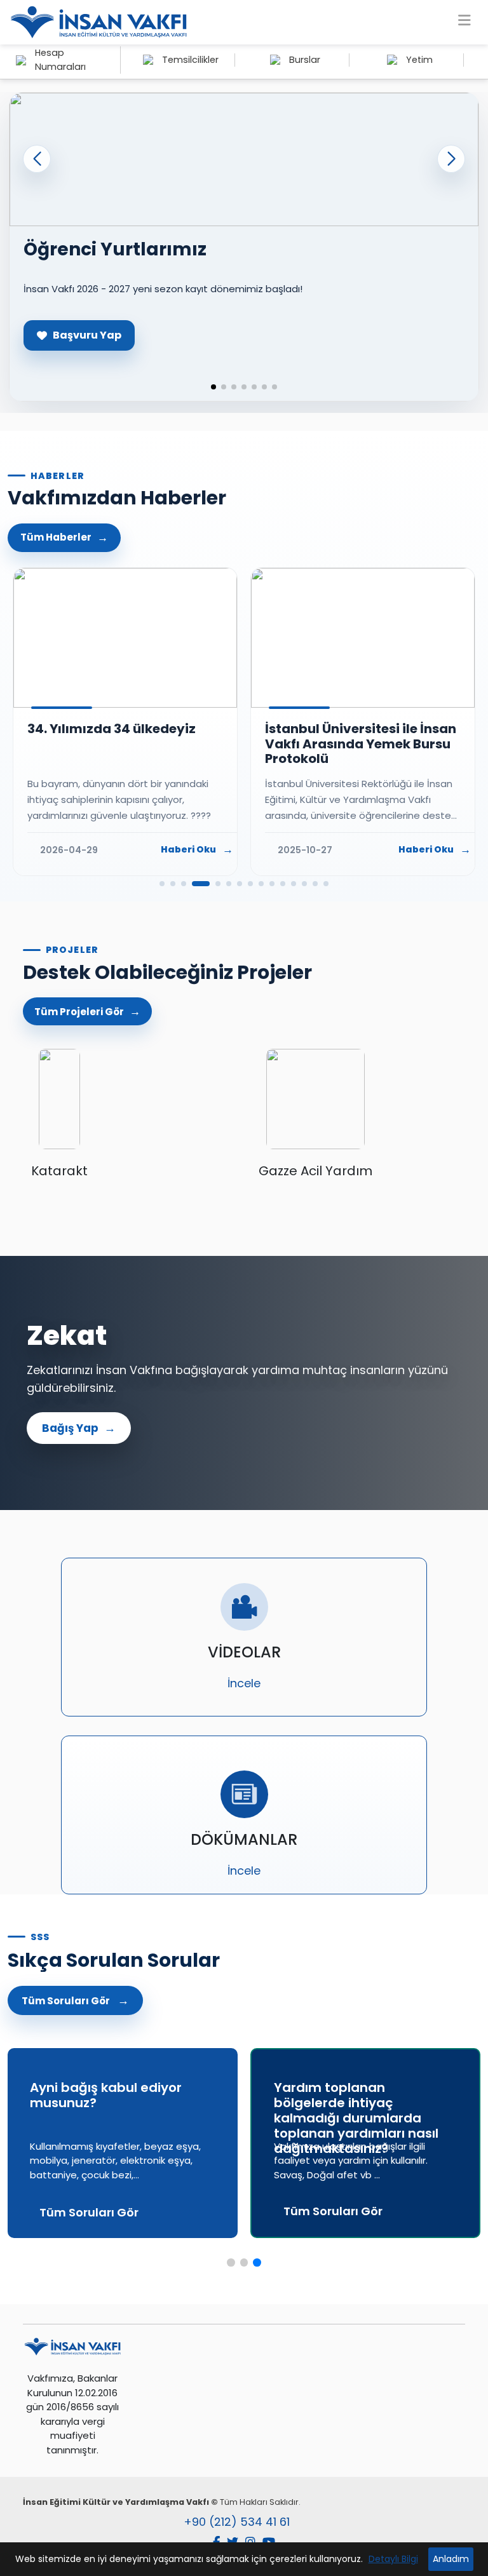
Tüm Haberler (56, 537)
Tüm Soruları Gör (66, 2001)
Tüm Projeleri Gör (79, 1012)
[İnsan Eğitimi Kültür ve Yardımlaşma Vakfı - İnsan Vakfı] (98, 22)
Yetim (419, 60)
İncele (244, 1683)
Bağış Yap (70, 1428)
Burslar (305, 60)
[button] (451, 159)
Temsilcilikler (190, 60)
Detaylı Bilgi (393, 2559)
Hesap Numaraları (60, 60)
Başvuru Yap (87, 335)
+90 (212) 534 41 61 (237, 2522)
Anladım (451, 2559)
